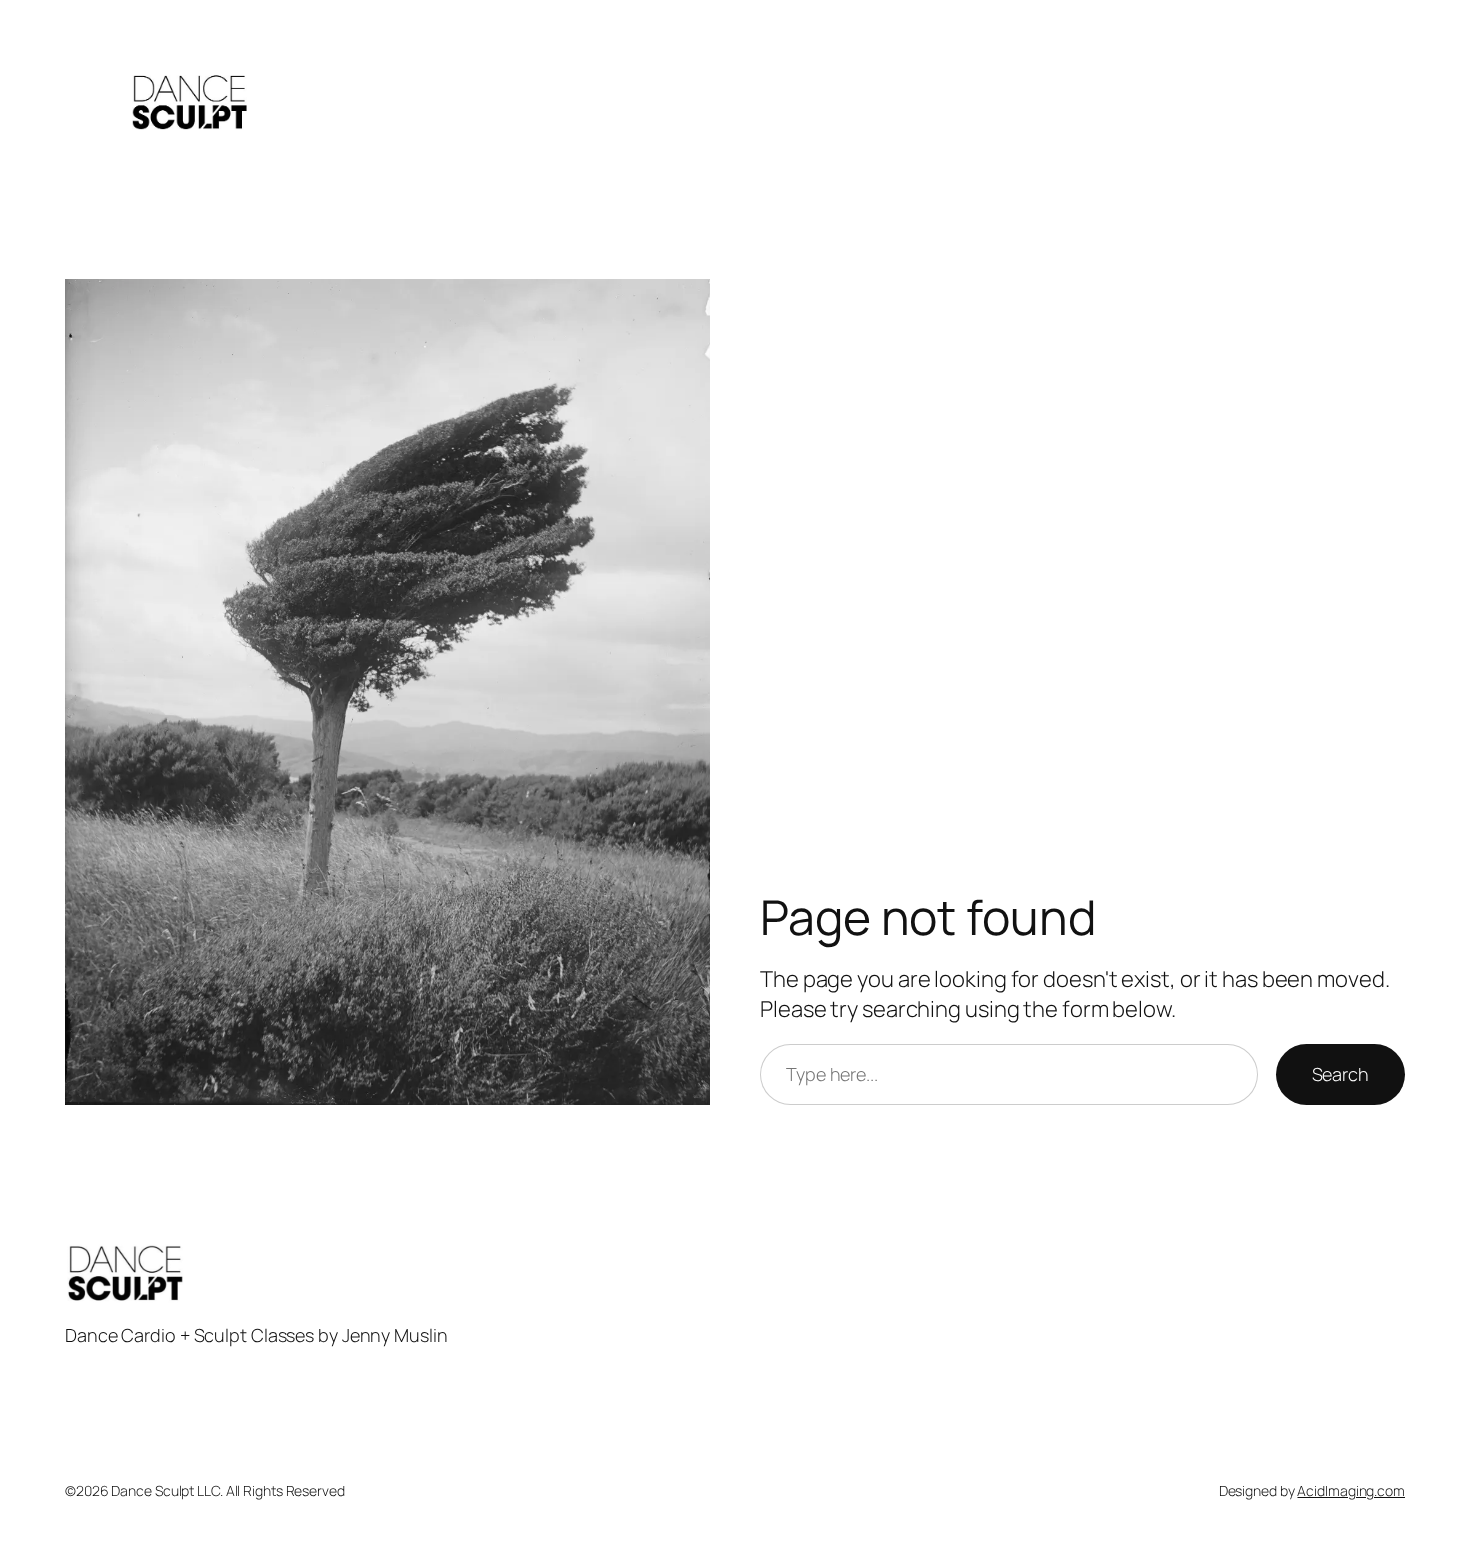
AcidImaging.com (1351, 1490)
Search (1340, 1074)
